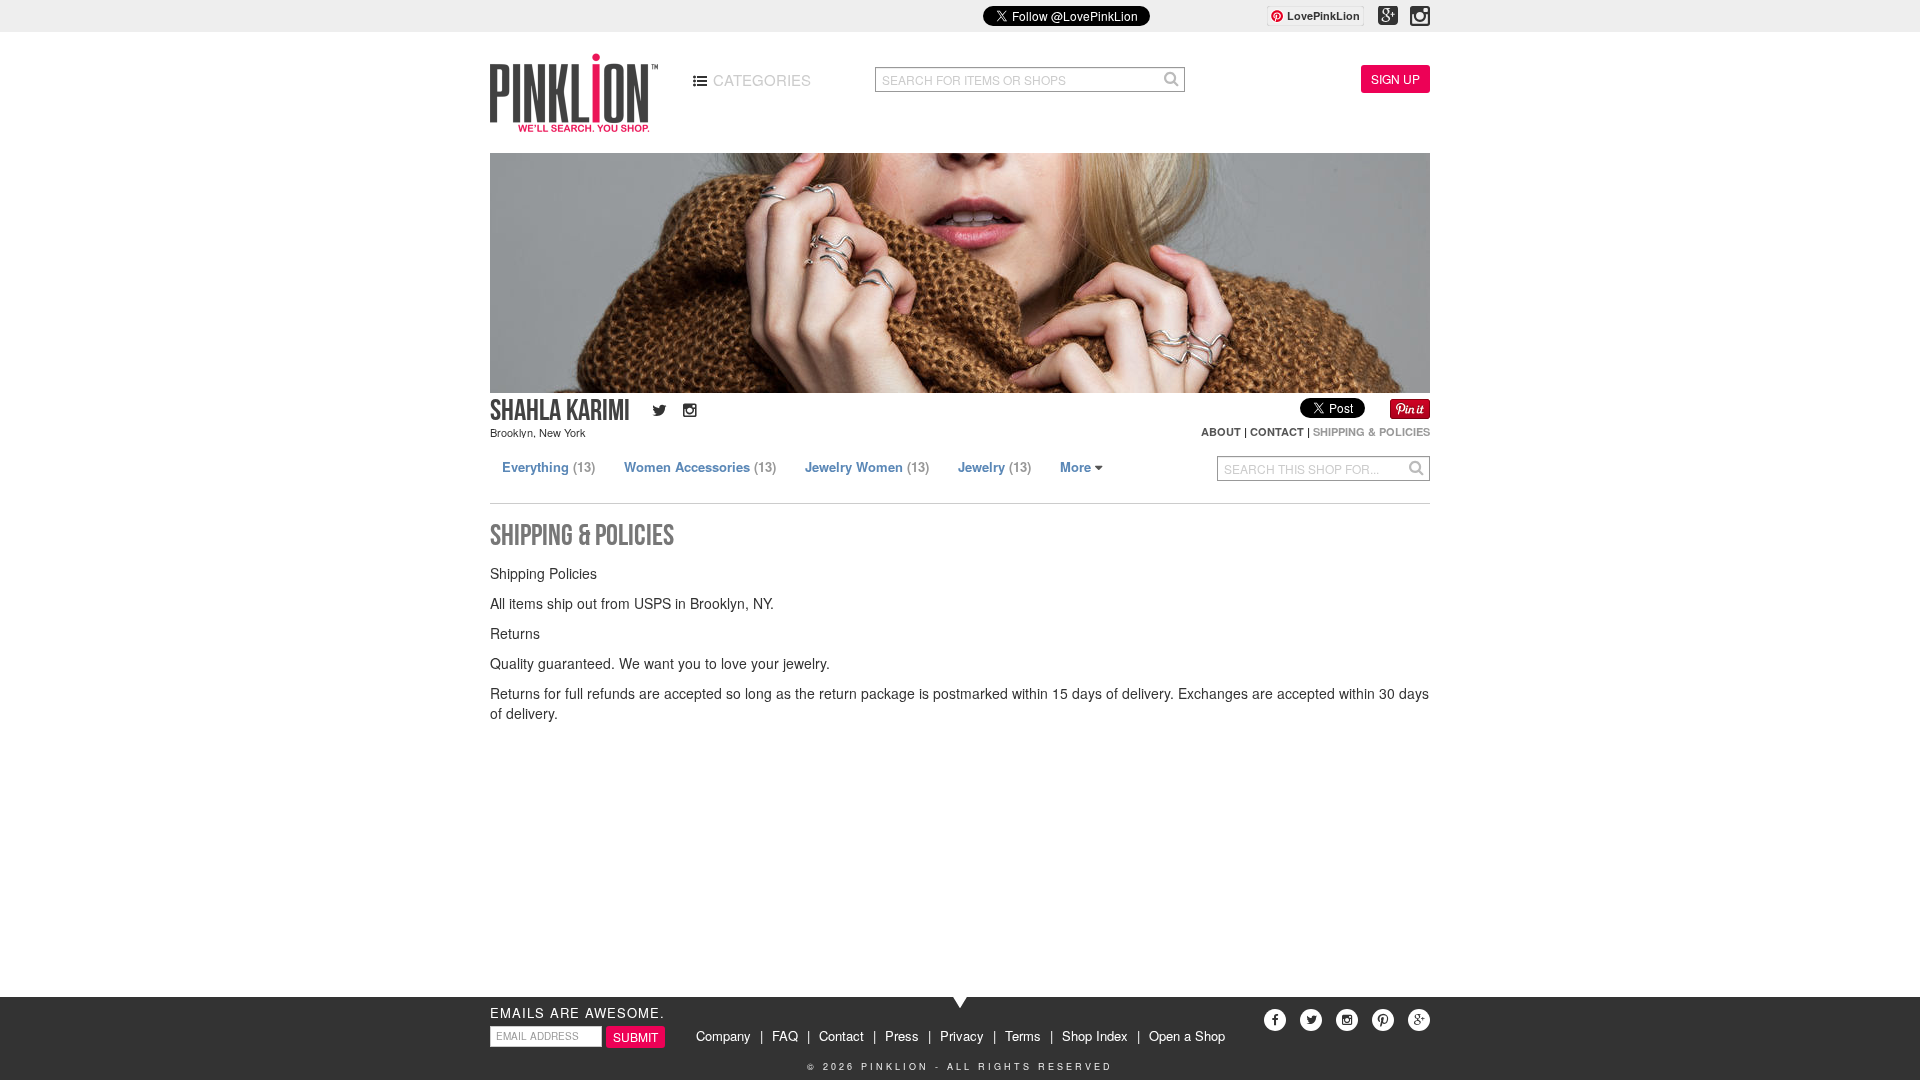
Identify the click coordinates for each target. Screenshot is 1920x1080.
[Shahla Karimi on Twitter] (655, 410)
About (1221, 431)
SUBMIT (635, 1036)
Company (723, 1035)
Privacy (962, 1035)
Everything (548, 466)
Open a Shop (1187, 1035)
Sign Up (1395, 78)
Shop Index (1095, 1035)
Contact (1277, 431)
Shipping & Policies (1371, 431)
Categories (760, 79)
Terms (1023, 1035)
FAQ (785, 1035)
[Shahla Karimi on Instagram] (684, 410)
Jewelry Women (867, 466)
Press (902, 1035)
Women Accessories (700, 466)
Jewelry (994, 466)
